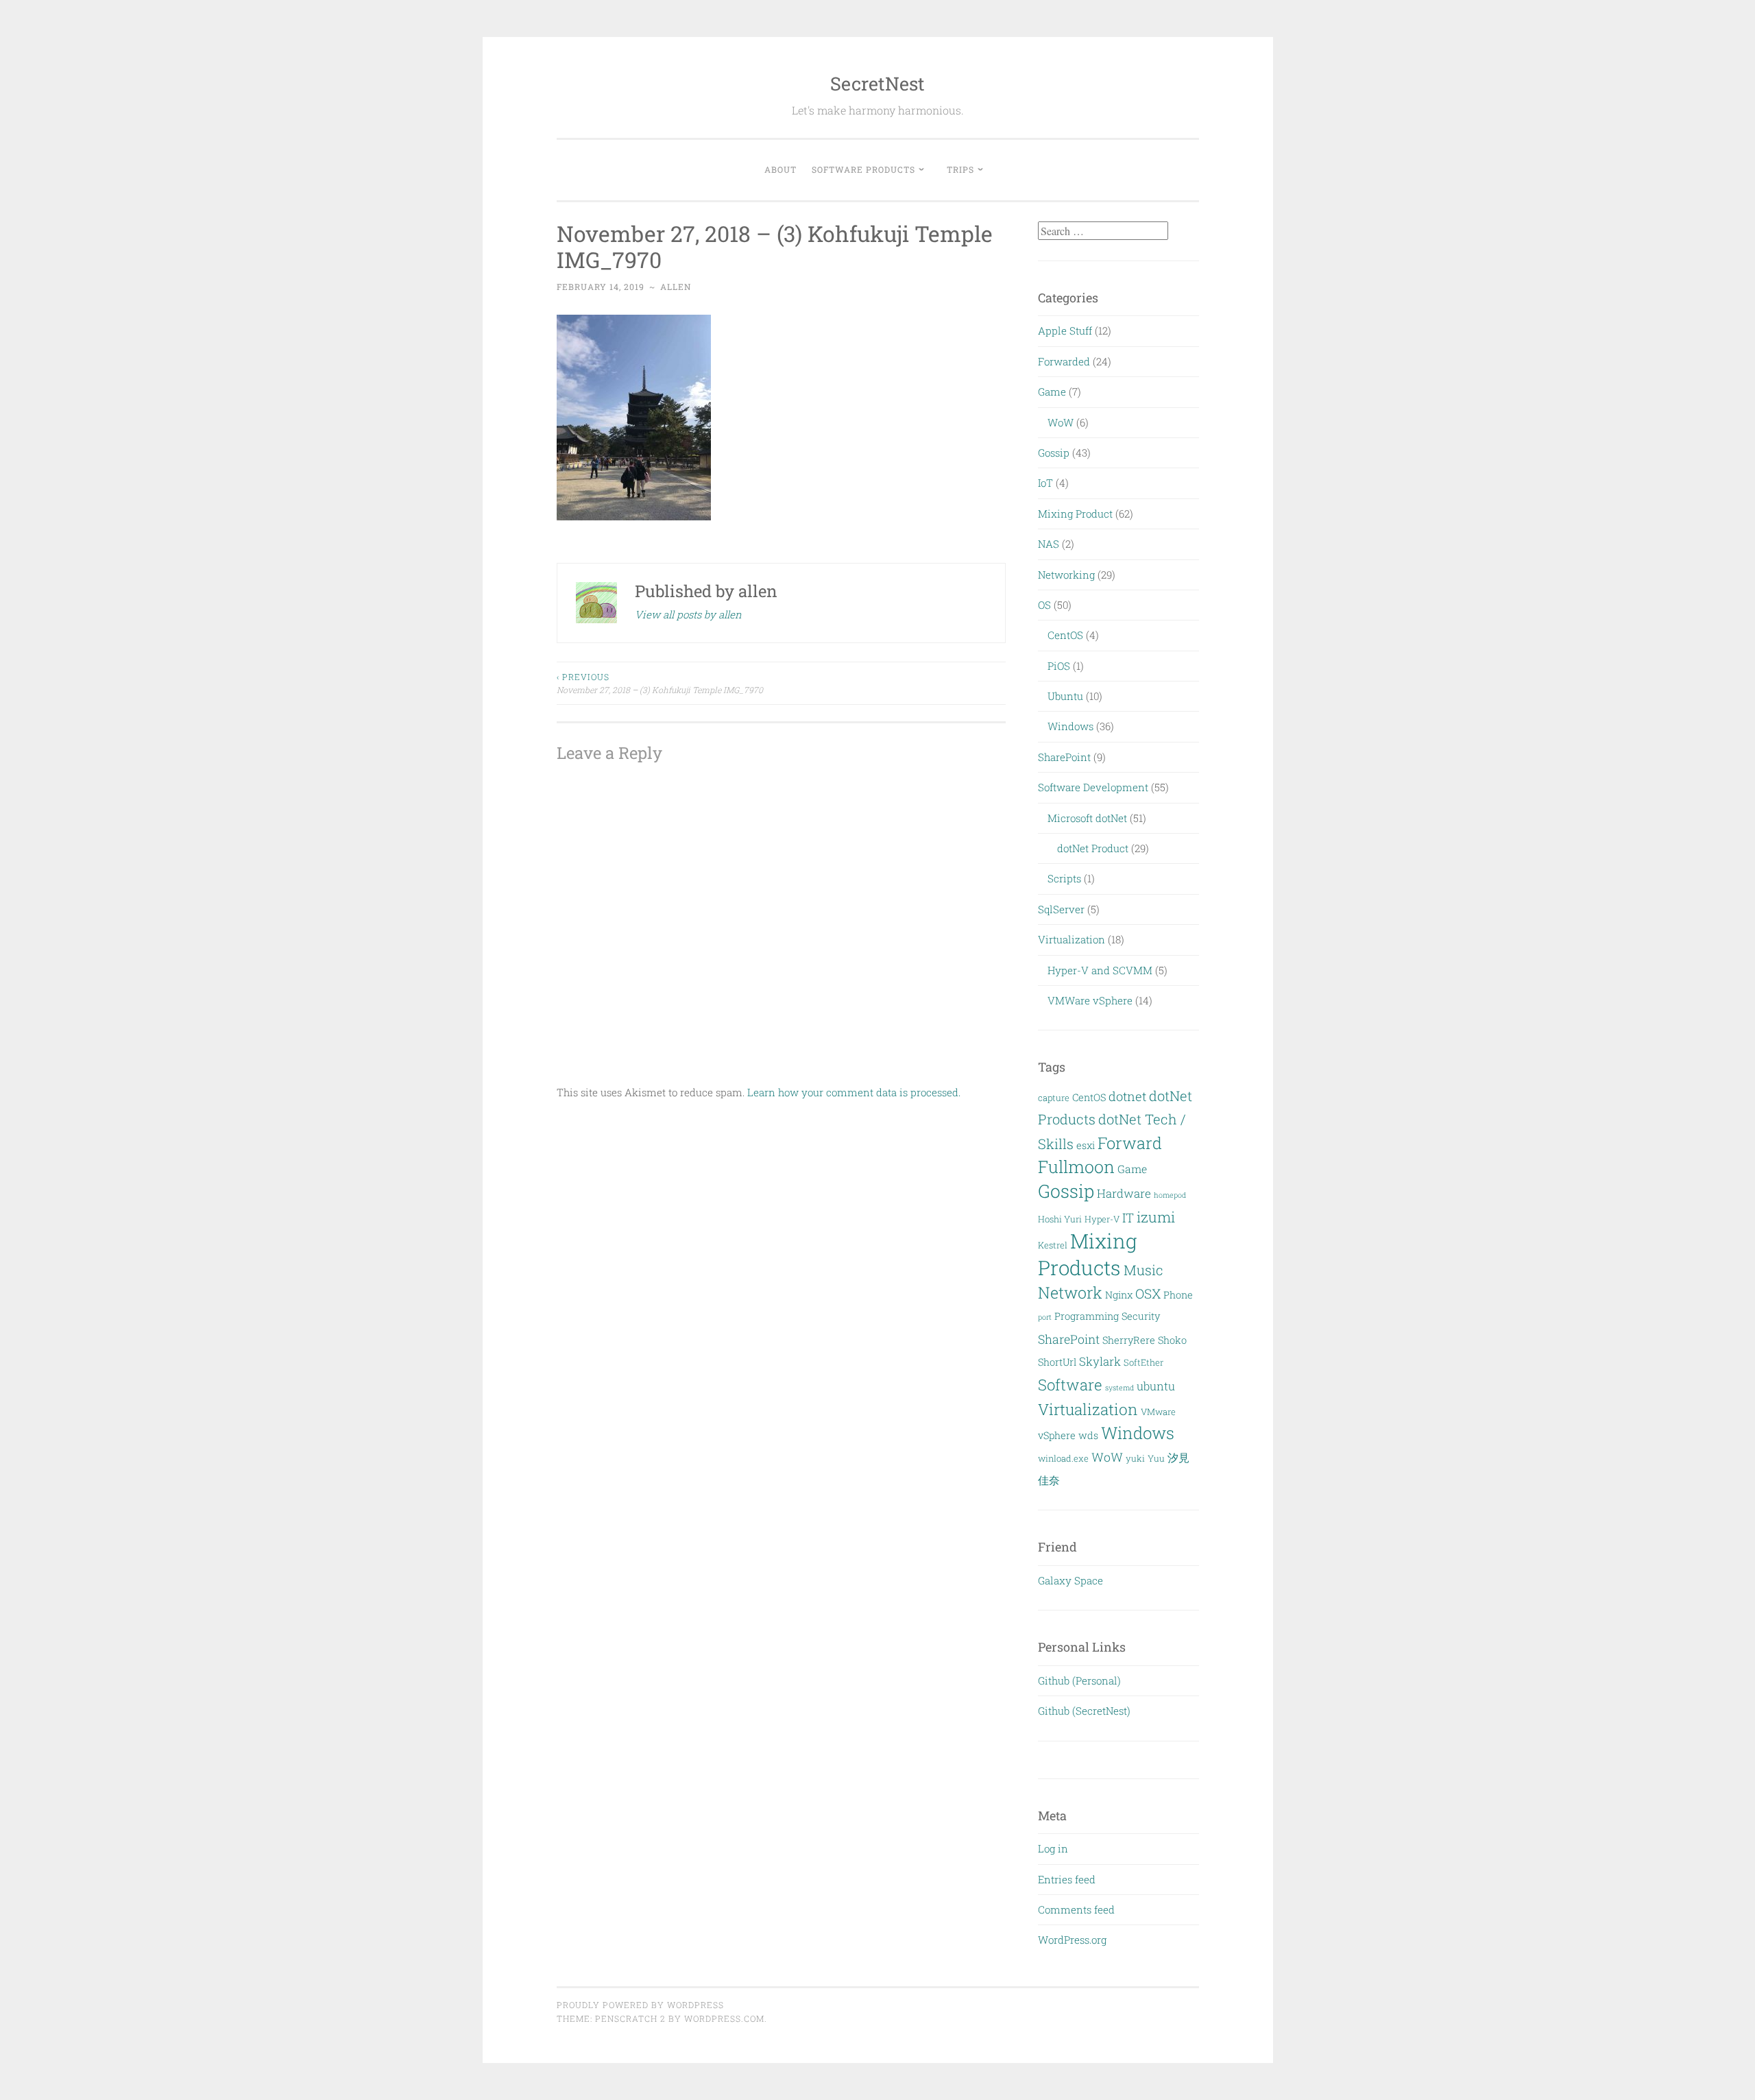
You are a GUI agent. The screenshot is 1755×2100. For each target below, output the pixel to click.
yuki (1135, 1458)
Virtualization (1072, 939)
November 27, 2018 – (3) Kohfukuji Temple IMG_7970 (660, 683)
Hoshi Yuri (1060, 1219)
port (1045, 1317)
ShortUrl (1057, 1362)
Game (1052, 391)
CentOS (1065, 635)
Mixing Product (1075, 514)
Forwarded (1064, 361)
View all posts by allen (688, 614)
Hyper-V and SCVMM (1100, 970)
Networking (1066, 575)
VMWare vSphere (1090, 1000)
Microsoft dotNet (1087, 818)
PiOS (1059, 666)
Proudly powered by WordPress (640, 2005)
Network (1070, 1292)
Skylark (1100, 1361)
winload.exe (1063, 1458)
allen (676, 287)
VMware (1158, 1412)
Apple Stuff (1065, 330)
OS (1044, 605)
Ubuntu (1065, 696)
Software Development (1093, 787)
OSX (1148, 1293)
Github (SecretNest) (1084, 1711)
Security (1141, 1316)
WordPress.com (724, 2018)
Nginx (1119, 1295)
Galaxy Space (1070, 1580)
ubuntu (1156, 1386)
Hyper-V (1102, 1219)
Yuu (1156, 1458)
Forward (1130, 1143)
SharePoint (1064, 757)
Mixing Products (1088, 1254)
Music (1143, 1270)
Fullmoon (1076, 1167)
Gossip (1054, 452)
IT (1128, 1218)
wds (1088, 1435)
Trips (960, 169)
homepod (1170, 1195)
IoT (1045, 483)
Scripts (1064, 878)
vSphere (1057, 1435)
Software (1070, 1385)
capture (1054, 1098)
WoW (1061, 422)
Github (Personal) (1079, 1680)
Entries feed (1067, 1879)
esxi (1086, 1145)
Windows (1070, 726)
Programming (1087, 1316)
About (780, 169)
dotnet (1127, 1096)
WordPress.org (1072, 1940)
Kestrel (1053, 1245)
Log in (1053, 1848)
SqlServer (1061, 909)
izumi (1156, 1217)
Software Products (863, 169)
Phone (1178, 1295)
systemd (1119, 1388)
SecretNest (877, 83)
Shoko (1172, 1340)
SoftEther (1143, 1362)
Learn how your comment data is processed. (854, 1092)
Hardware (1124, 1193)
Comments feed (1076, 1909)
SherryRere (1129, 1340)
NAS (1049, 544)
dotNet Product (1093, 848)
